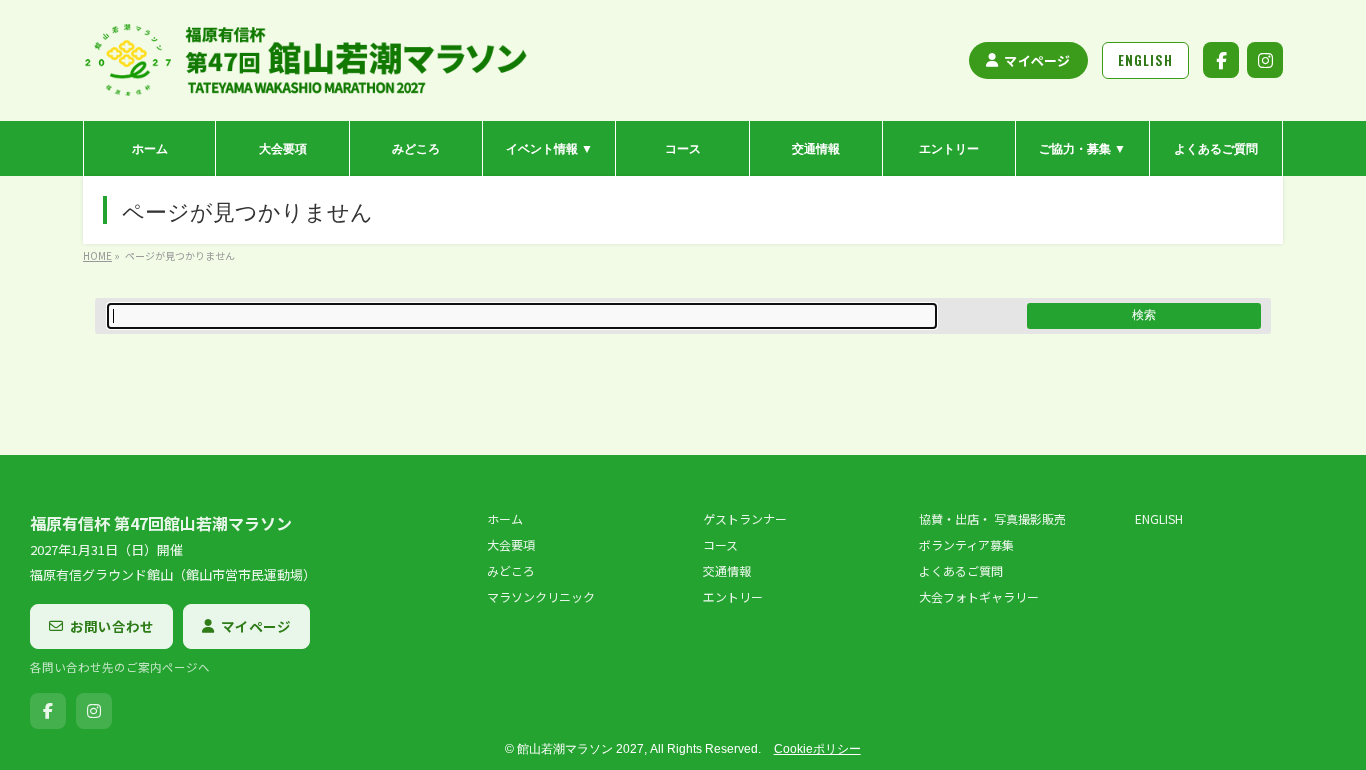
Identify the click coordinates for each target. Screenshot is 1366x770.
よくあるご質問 (961, 571)
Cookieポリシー (817, 749)
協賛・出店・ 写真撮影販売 (992, 519)
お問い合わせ (112, 626)
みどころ (511, 571)
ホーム (505, 519)
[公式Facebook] (1221, 60)
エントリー (733, 597)
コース (720, 545)
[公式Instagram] (1265, 60)
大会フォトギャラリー (979, 597)
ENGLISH (1159, 519)
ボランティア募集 (966, 545)
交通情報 (727, 571)
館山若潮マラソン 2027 (580, 749)
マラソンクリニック (541, 597)
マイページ (1037, 60)
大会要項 (511, 545)
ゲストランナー (745, 519)
